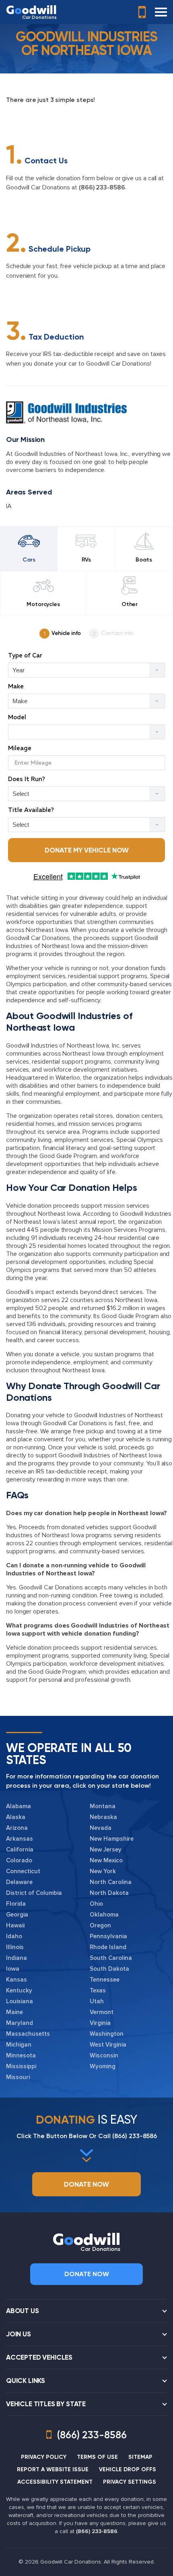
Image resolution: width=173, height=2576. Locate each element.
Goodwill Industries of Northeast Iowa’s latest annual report (89, 1218)
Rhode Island (108, 1947)
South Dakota (109, 1969)
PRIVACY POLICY (44, 2457)
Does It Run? (27, 779)
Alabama (19, 1806)
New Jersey (106, 1850)
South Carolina (111, 1958)
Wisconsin (104, 2055)
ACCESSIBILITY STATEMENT (55, 2482)
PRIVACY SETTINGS (130, 2482)
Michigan (19, 2045)
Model (17, 717)
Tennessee (105, 1980)
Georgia (17, 1915)
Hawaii (15, 1925)
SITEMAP (140, 2457)
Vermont (102, 2012)
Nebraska (103, 1817)
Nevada (101, 1828)
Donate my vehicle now (87, 850)
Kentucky (19, 1990)
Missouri (18, 2077)
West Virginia (108, 2045)
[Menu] (161, 12)
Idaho (14, 1936)
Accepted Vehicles (39, 2357)
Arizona (17, 1828)
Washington (107, 2034)
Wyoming (103, 2066)
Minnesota (21, 2055)
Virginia (100, 2023)
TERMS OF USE (97, 2457)
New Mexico (106, 1860)
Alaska (16, 1817)
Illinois (15, 1947)
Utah (97, 2001)
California (20, 1850)
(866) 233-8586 (102, 187)
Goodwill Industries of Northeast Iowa (82, 942)
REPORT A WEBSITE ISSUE (53, 2469)
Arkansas (20, 1839)
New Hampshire (112, 1839)
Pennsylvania (108, 1936)
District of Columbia (34, 1893)
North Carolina (111, 1882)
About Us (23, 2311)
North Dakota (109, 1893)
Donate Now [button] (86, 2184)
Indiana (16, 1958)
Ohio (96, 1904)
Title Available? (31, 810)
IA (9, 506)
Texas (98, 1990)
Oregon (100, 1925)
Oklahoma (104, 1915)
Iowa (13, 1969)
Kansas (16, 1980)
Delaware (19, 1882)
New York (103, 1871)
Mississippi (21, 2066)
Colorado (19, 1860)
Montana (103, 1806)
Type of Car (25, 656)
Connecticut (23, 1871)
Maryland (20, 2023)
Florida (16, 1904)
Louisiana (20, 2001)
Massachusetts (28, 2034)
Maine (14, 2012)
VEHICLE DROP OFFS (128, 2469)
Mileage (20, 748)
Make (16, 687)
